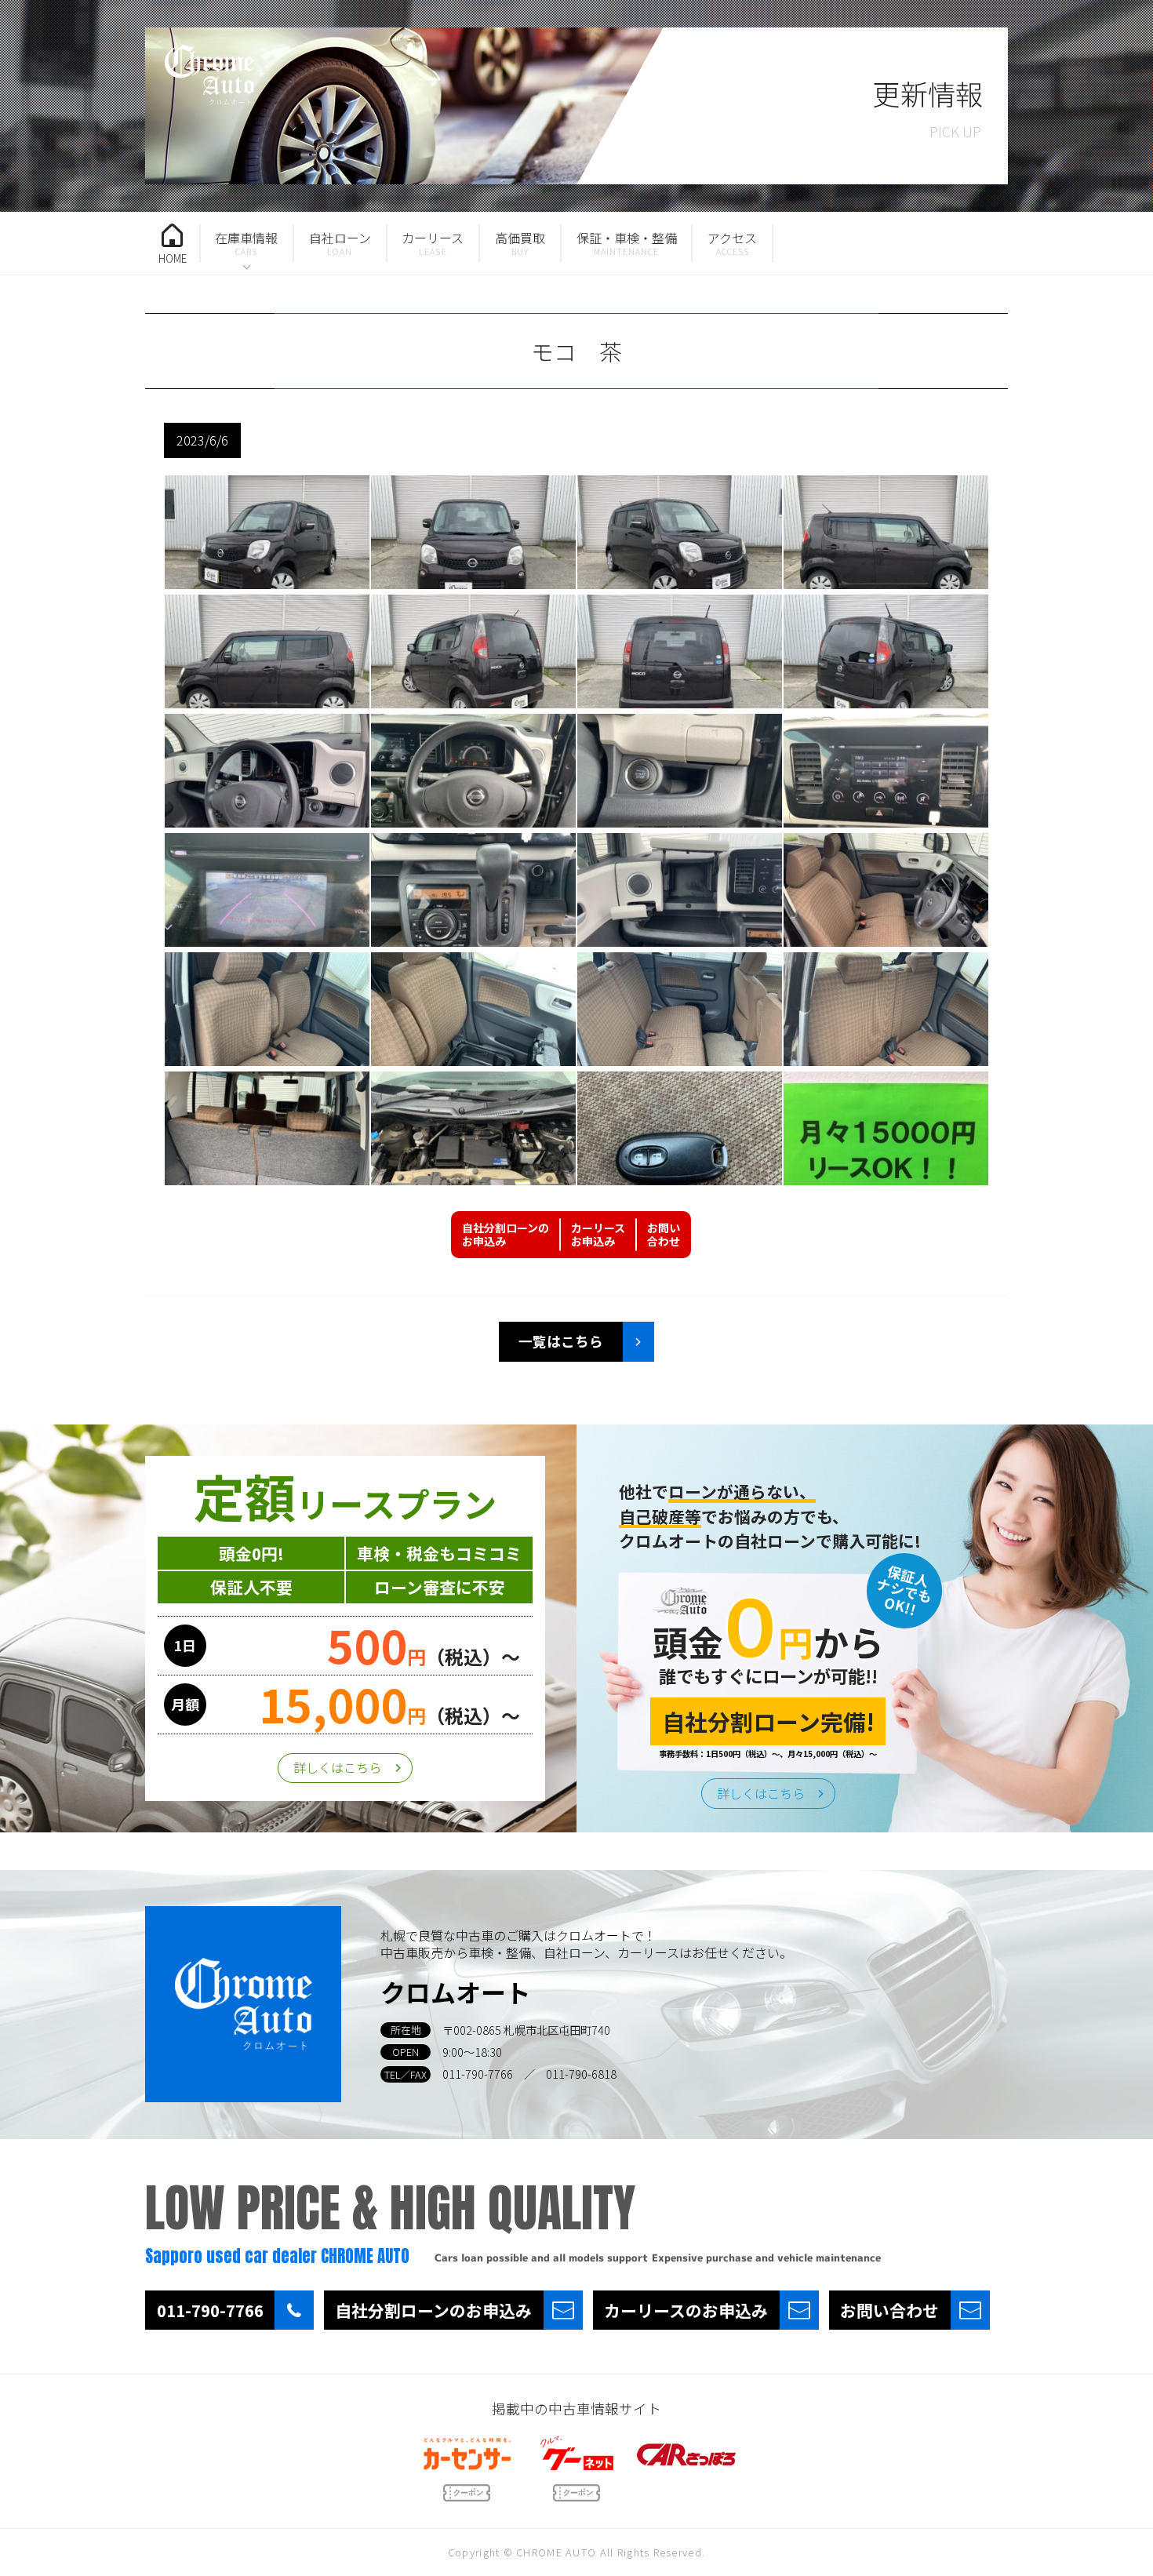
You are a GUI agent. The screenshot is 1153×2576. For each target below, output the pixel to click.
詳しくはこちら (337, 1767)
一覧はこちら (561, 1341)
